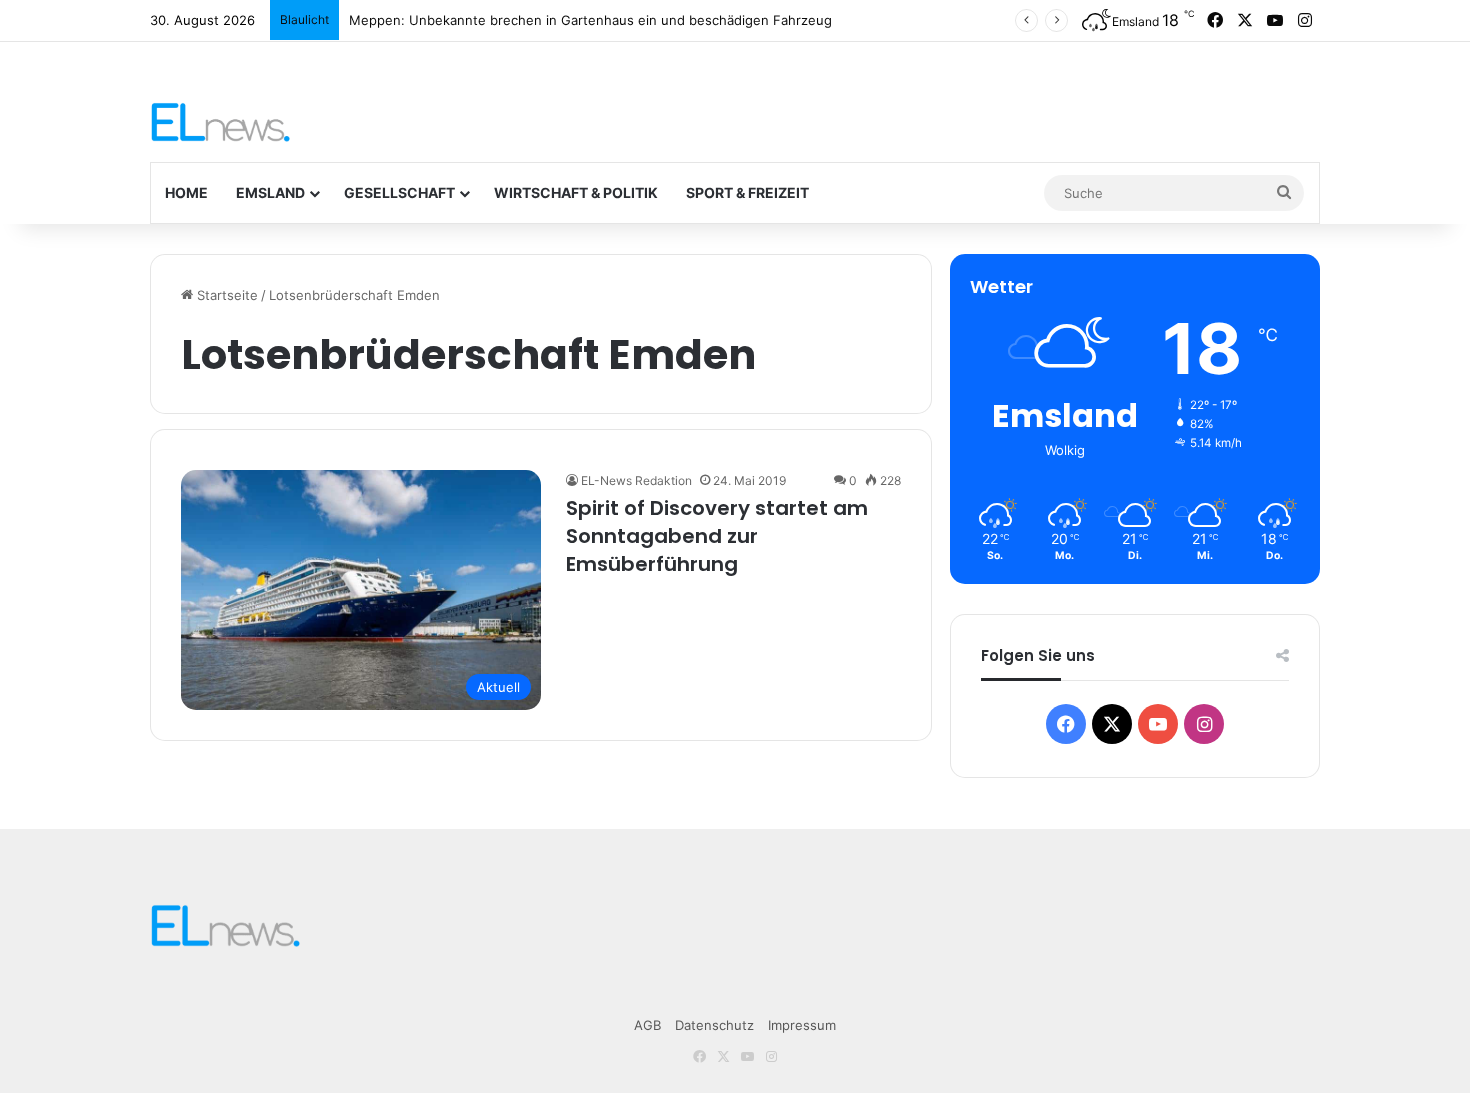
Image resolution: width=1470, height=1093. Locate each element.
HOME (186, 192)
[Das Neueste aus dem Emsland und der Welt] (220, 122)
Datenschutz (714, 1025)
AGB (647, 1025)
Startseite (225, 295)
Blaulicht (304, 19)
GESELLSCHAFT (399, 192)
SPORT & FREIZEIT (747, 192)
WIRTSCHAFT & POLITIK (576, 192)
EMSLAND (270, 192)
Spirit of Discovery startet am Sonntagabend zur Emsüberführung (717, 536)
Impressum (802, 1025)
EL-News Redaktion (636, 480)
